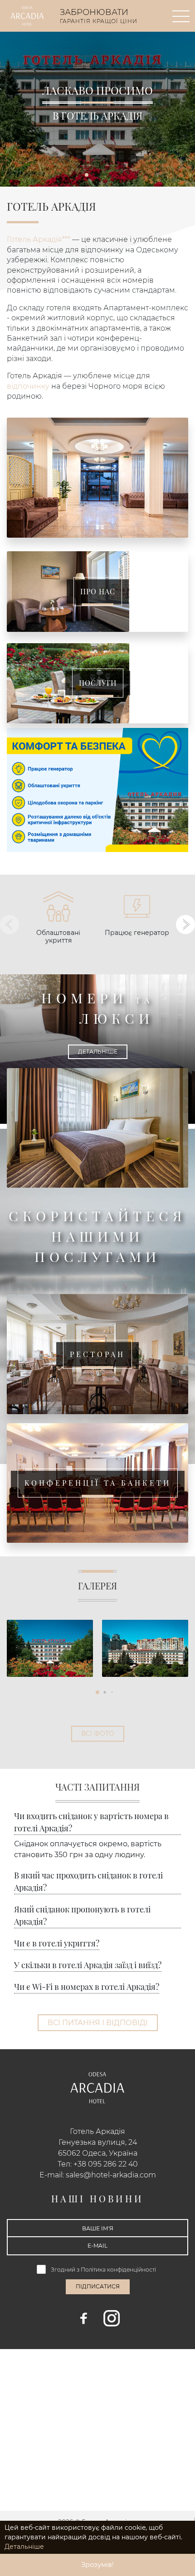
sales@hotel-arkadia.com (111, 2175)
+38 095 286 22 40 (106, 2164)
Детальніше (98, 1052)
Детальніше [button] (24, 2547)
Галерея (97, 1586)
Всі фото (98, 1733)
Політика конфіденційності (119, 2270)
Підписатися (98, 2286)
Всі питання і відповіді (98, 2023)
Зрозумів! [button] (97, 2565)
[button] (87, 175)
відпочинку (28, 386)
